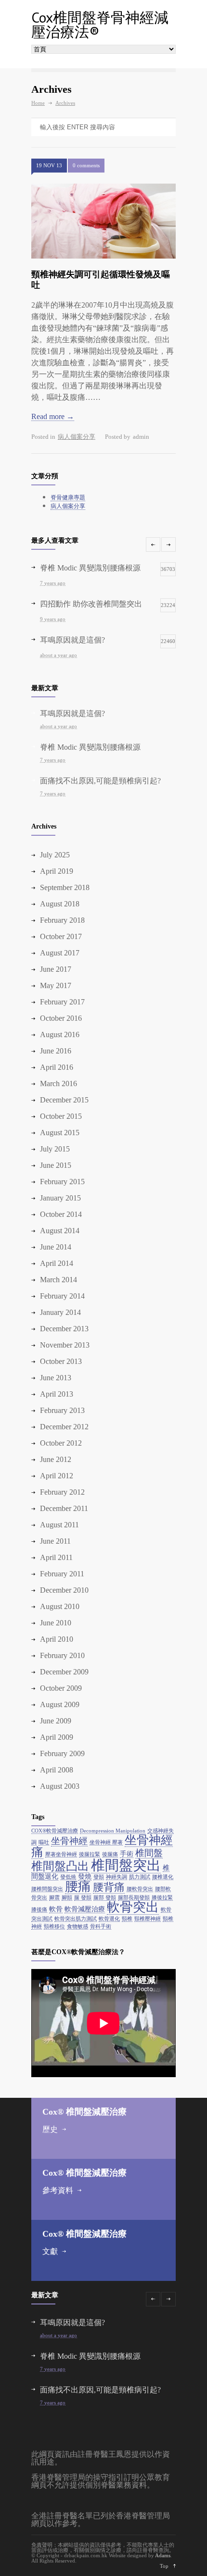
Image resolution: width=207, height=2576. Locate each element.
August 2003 (60, 1786)
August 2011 (59, 1525)
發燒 (85, 1876)
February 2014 (62, 1296)
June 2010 (56, 1623)
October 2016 (61, 1018)
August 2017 (60, 953)
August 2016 (60, 1034)
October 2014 (61, 1214)
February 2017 (62, 1002)
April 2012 (57, 1476)
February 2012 (62, 1492)
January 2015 (60, 1198)
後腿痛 (110, 1854)
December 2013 (64, 1329)
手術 (127, 1854)
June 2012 (56, 1459)
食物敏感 (78, 1926)
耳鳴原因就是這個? (72, 713)
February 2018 (62, 920)
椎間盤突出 (126, 1865)
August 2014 (60, 1231)
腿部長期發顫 (134, 1898)
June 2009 (56, 1721)
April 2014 (57, 1263)
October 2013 (61, 1361)
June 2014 (56, 1247)
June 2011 (55, 1541)
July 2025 (55, 855)
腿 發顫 (83, 1898)
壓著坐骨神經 (61, 1854)
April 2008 (57, 1770)
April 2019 (57, 871)
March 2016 (58, 1084)
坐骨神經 (69, 1841)
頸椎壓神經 (148, 1919)
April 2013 (57, 1394)
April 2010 (57, 1639)
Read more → (53, 416)
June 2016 (56, 1051)
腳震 (54, 1898)
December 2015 (64, 1100)
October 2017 (61, 936)
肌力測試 (140, 1877)
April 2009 (57, 1737)
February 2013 (62, 1410)
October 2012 (61, 1443)
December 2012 (64, 1427)
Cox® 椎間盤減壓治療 (84, 2112)
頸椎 (127, 1919)
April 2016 (57, 1067)
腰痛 (78, 1886)
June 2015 (56, 1165)
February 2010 (62, 1655)
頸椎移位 (54, 1926)
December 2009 (64, 1672)
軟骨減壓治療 (85, 1909)
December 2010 (64, 1590)
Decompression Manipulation (113, 1831)
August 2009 (60, 1704)
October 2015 (61, 1116)
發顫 (99, 1877)
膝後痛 (39, 1910)
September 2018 (65, 887)
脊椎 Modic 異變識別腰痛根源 (90, 747)
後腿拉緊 (90, 1854)
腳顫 (67, 1898)
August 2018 (60, 904)
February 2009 (62, 1753)
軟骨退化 (109, 1919)
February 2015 (62, 1182)
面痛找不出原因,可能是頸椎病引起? (100, 781)
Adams (163, 2555)
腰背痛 (109, 1887)
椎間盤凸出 (60, 1866)
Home (38, 103)
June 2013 (56, 1378)
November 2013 (65, 1345)
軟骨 (56, 1909)
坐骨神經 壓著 (106, 1842)
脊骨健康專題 (68, 497)
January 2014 (60, 1312)
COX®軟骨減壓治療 (55, 1831)
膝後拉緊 (162, 1898)
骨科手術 (101, 1926)
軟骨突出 (133, 1907)
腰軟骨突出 (140, 1889)
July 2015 (55, 1149)
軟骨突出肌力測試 (76, 1919)
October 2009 (61, 1688)
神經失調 (116, 1877)
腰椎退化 (163, 1877)
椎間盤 (149, 1853)
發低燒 (68, 1877)
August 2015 (60, 1133)
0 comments (86, 165)
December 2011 (64, 1508)
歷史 (50, 2129)
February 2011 (62, 1574)
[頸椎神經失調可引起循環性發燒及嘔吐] (103, 221)
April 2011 (56, 1557)
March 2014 (58, 1280)
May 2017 (56, 985)
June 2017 (56, 969)
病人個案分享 (77, 437)
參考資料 (58, 2190)
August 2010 (60, 1606)
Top (164, 2566)
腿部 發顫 (105, 1898)
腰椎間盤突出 (47, 1889)
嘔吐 (44, 1842)
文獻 (50, 2251)
